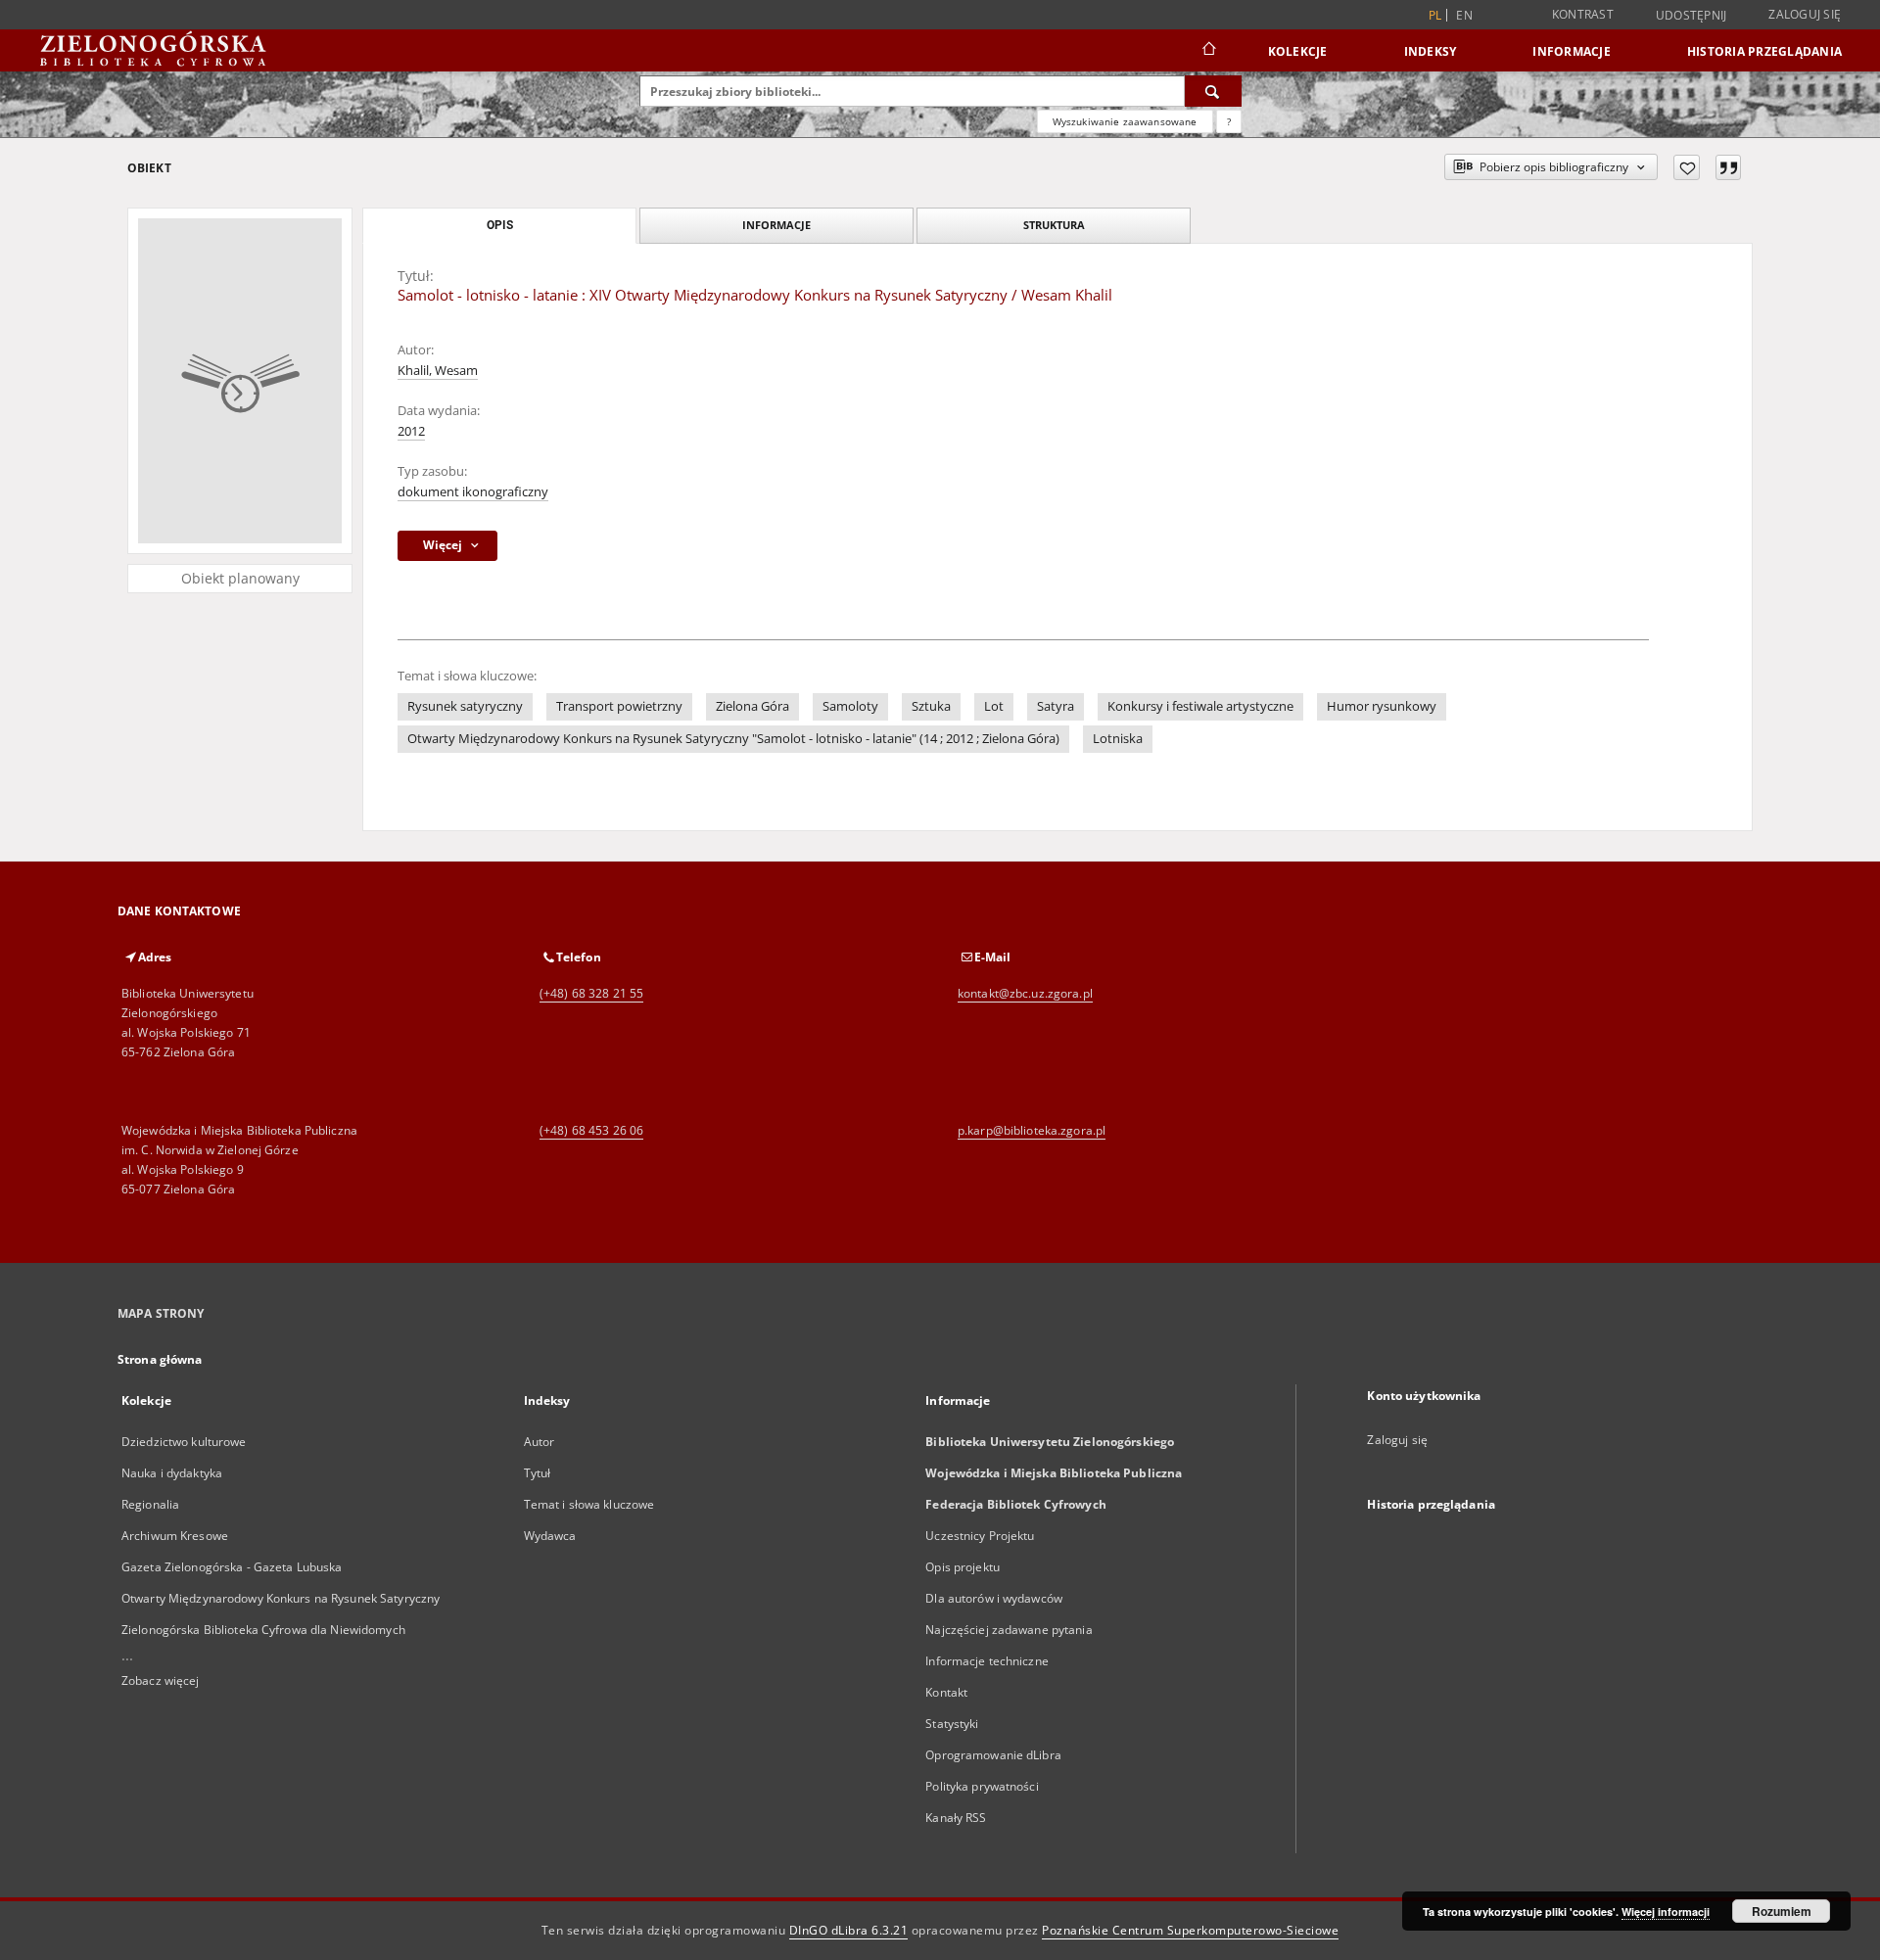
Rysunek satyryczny (465, 706)
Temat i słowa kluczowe (589, 1504)
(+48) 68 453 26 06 (591, 1130)
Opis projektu (963, 1567)
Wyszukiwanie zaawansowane (1125, 121)
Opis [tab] (500, 225)
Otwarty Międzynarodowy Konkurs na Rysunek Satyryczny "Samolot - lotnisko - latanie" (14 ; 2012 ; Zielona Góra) (733, 739)
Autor (540, 1442)
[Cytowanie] (1728, 167)
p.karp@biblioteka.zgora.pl (1032, 1130)
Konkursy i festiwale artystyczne (1200, 706)
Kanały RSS (956, 1818)
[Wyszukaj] (1213, 91)
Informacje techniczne (987, 1661)
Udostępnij (1692, 16)
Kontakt (946, 1692)
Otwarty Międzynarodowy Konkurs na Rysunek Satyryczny (281, 1598)
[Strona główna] (1208, 51)
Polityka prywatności (982, 1786)
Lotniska (1118, 739)
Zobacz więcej (161, 1680)
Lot (994, 706)
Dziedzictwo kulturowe (184, 1442)
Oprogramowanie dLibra (993, 1755)
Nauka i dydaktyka (172, 1473)
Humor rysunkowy (1382, 706)
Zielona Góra (752, 706)
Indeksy (1431, 51)
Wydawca (550, 1536)
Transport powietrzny (619, 706)
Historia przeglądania (1764, 51)
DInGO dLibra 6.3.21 (849, 1930)
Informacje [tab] (776, 225)
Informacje (1572, 51)
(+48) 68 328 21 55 (591, 993)
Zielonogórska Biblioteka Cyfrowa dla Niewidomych (263, 1630)
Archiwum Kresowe (175, 1536)
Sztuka (931, 706)
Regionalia (150, 1504)
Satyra (1056, 706)
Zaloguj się (1805, 14)
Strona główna (160, 1359)
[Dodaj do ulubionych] (1687, 167)
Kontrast (1583, 14)
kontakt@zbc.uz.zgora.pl (1025, 993)
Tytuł (538, 1473)
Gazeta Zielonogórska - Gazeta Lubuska (232, 1567)
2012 (411, 431)
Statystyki (952, 1724)
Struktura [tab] (1054, 225)
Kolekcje (1298, 51)
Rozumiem (1782, 1911)
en (1464, 15)
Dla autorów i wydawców (994, 1598)
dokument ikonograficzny (473, 492)
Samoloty (850, 706)
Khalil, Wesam (438, 371)
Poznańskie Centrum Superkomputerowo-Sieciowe (1190, 1930)
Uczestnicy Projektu (980, 1536)
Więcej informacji (1666, 1912)
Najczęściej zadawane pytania (1009, 1630)
